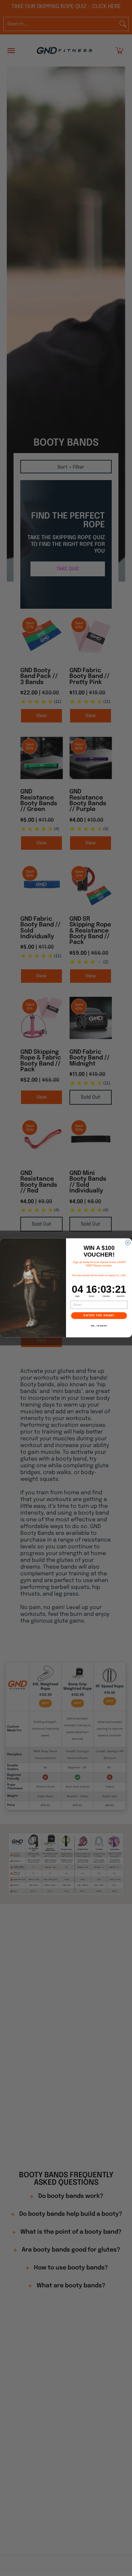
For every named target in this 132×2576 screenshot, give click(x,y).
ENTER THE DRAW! (99, 1316)
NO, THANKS (99, 1326)
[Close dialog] (128, 1243)
